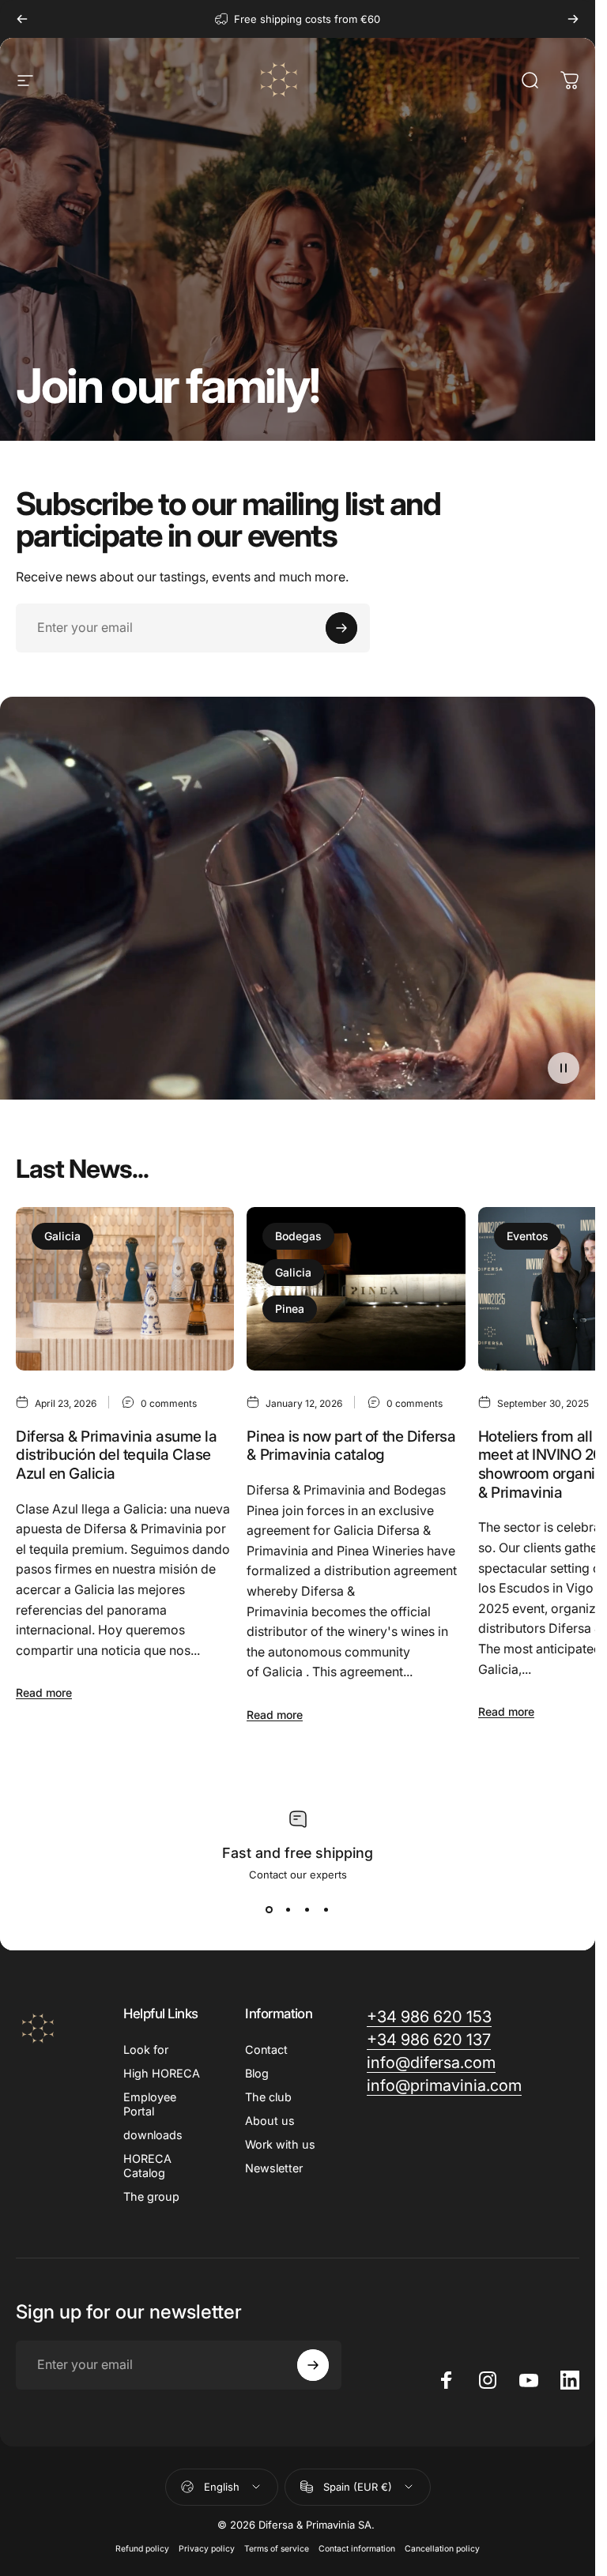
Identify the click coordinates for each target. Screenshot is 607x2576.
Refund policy (142, 2549)
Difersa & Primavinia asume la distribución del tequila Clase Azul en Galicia (116, 1454)
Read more (44, 1692)
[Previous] (22, 19)
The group (151, 2196)
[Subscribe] (341, 628)
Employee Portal (150, 2104)
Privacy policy (207, 2549)
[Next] (573, 19)
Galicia (62, 1236)
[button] (564, 1068)
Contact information (357, 2549)
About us (270, 2121)
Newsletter (274, 2168)
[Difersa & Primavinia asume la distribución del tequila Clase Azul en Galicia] (125, 1289)
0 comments (169, 1403)
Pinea (290, 1309)
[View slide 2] (288, 1909)
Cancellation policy (442, 2549)
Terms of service (277, 2549)
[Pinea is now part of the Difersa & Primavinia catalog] (356, 1289)
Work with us (280, 2144)
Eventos (528, 1236)
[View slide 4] (326, 1909)
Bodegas (298, 1236)
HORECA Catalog (147, 2166)
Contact (266, 2050)
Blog (257, 2073)
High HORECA (162, 2073)
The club (268, 2097)
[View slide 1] (270, 1909)
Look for (146, 2050)
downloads (153, 2135)
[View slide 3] (307, 1909)
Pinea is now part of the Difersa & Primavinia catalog (351, 1445)
